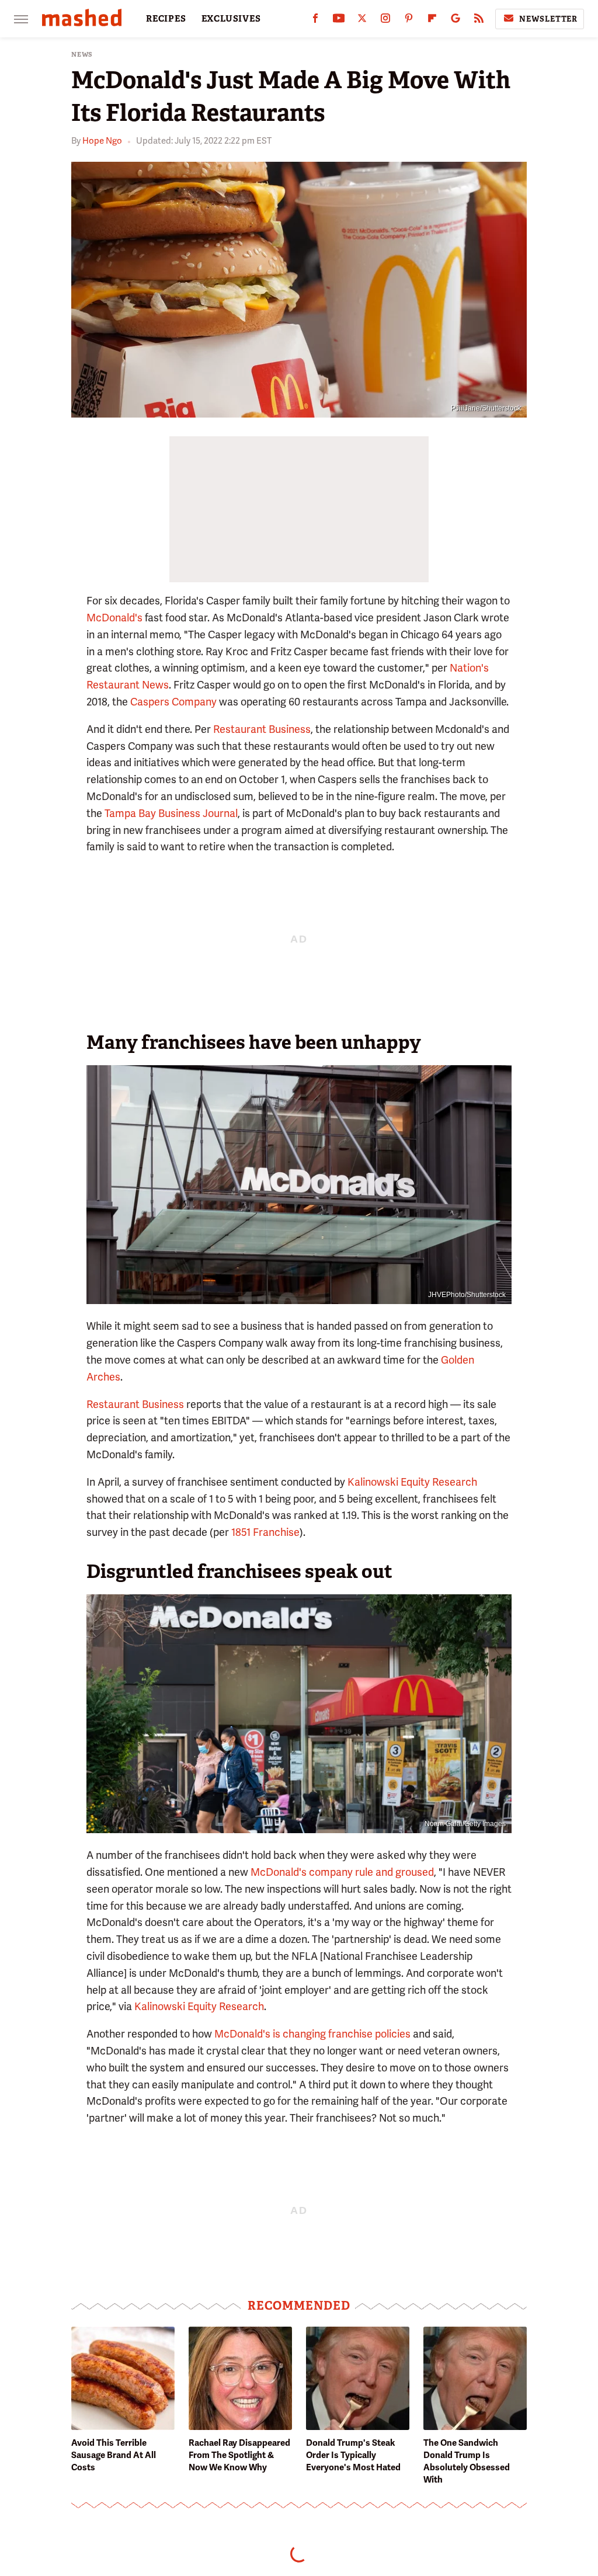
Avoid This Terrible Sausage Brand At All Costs (114, 2455)
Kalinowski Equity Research (412, 1482)
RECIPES (166, 19)
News (82, 55)
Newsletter (548, 19)
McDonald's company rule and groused (342, 1872)
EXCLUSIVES (231, 19)
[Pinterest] (409, 21)
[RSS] (479, 21)
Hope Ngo (102, 141)
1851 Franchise (265, 1532)
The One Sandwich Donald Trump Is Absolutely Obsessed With (467, 2461)
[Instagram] (385, 21)
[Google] (456, 21)
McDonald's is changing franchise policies (312, 2034)
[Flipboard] (432, 21)
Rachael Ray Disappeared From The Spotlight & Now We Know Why (239, 2455)
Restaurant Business (262, 729)
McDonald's (114, 618)
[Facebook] (315, 21)
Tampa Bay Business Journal (171, 813)
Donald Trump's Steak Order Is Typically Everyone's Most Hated (353, 2455)
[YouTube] (339, 21)
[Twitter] (362, 21)
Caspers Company (173, 702)
